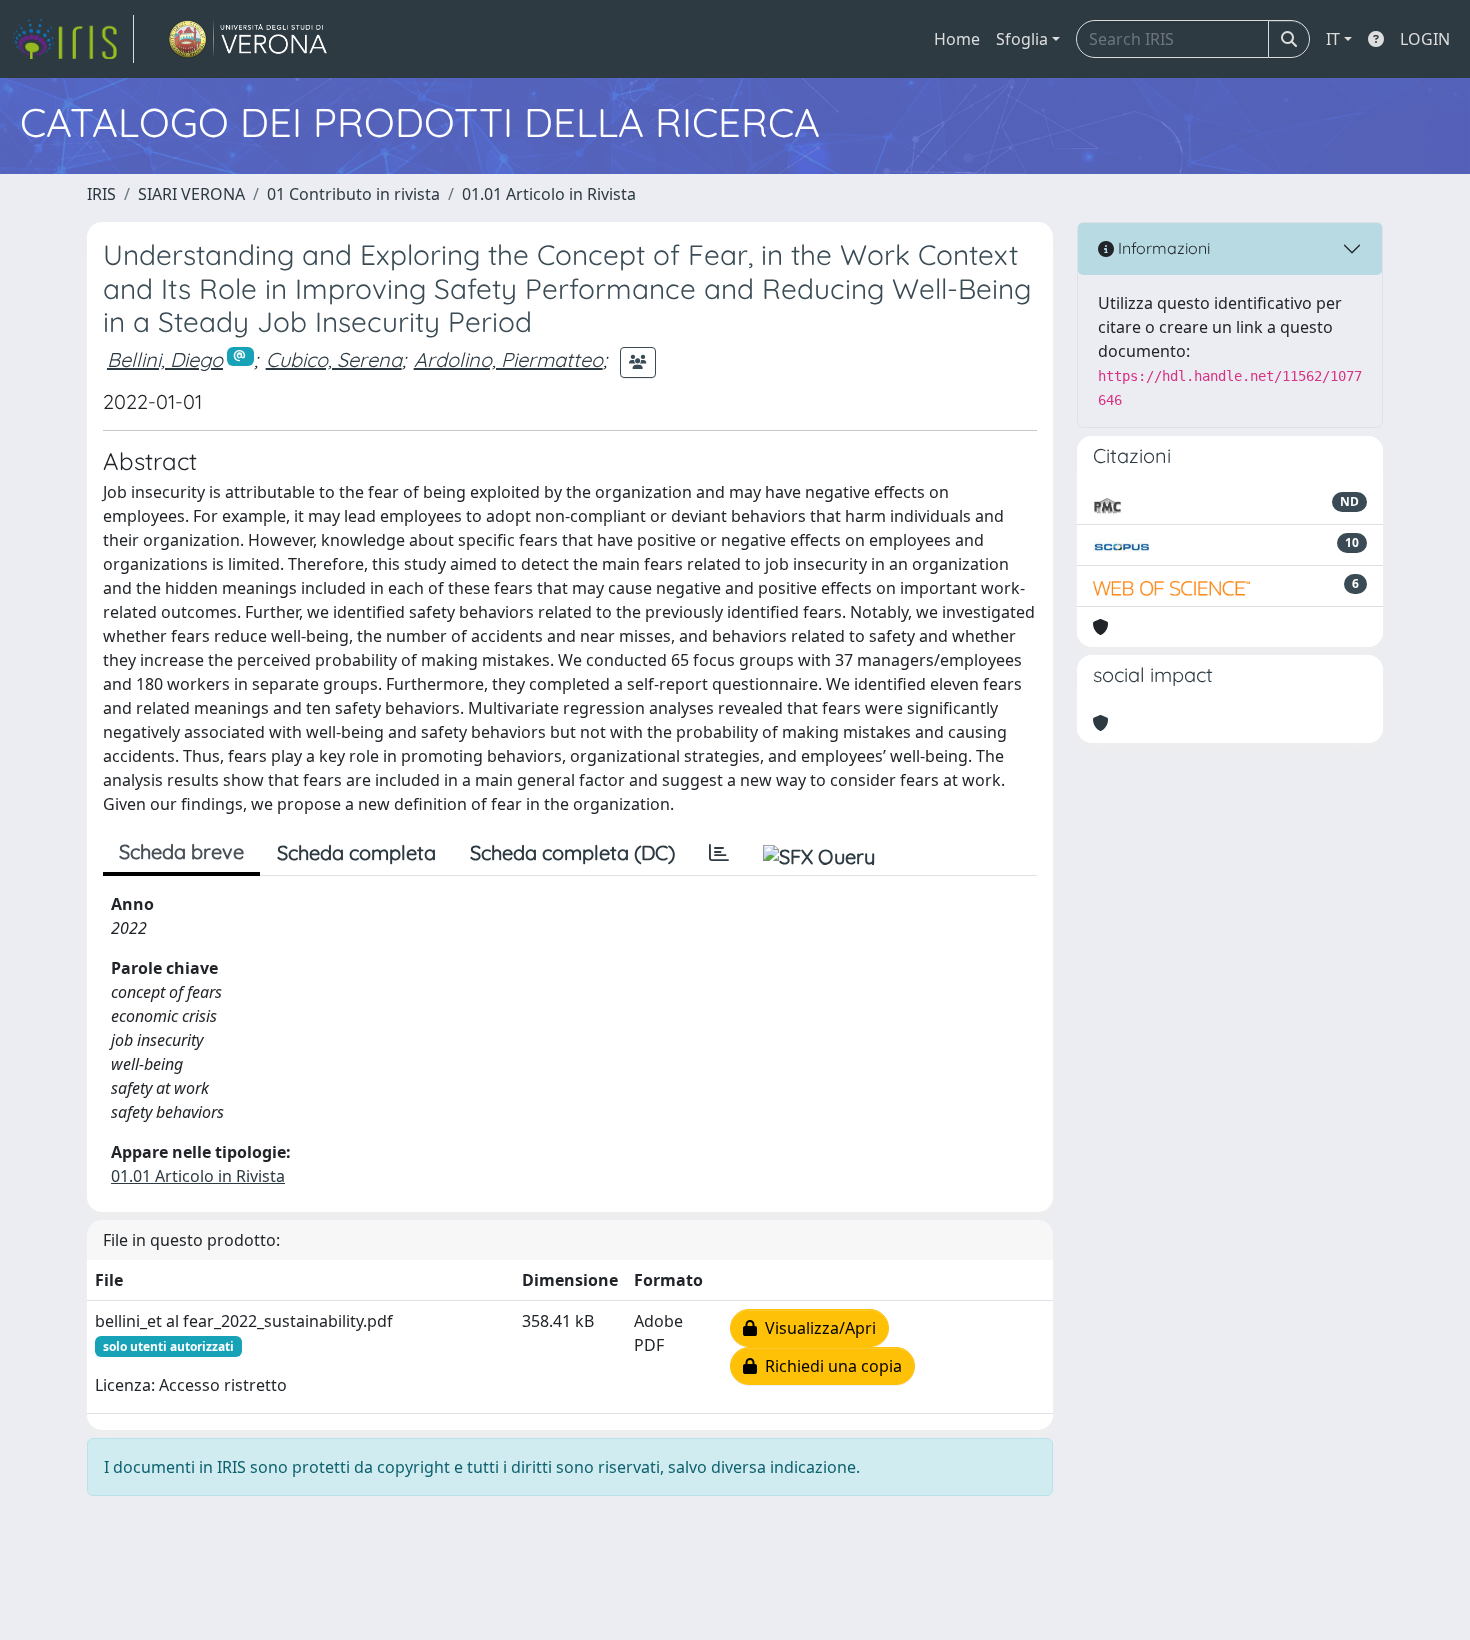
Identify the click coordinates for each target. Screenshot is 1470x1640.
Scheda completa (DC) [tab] (572, 852)
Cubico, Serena (334, 359)
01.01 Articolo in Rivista (549, 194)
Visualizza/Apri (816, 1328)
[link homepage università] (248, 39)
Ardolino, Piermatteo (508, 359)
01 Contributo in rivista (353, 194)
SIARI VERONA (191, 194)
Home (957, 39)
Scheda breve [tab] (181, 851)
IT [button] (1333, 39)
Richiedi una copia (829, 1366)
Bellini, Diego (165, 359)
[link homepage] (73, 39)
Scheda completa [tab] (356, 852)
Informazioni (1162, 248)
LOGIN (1425, 39)
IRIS (101, 194)
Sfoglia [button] (1022, 39)
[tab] (719, 853)
